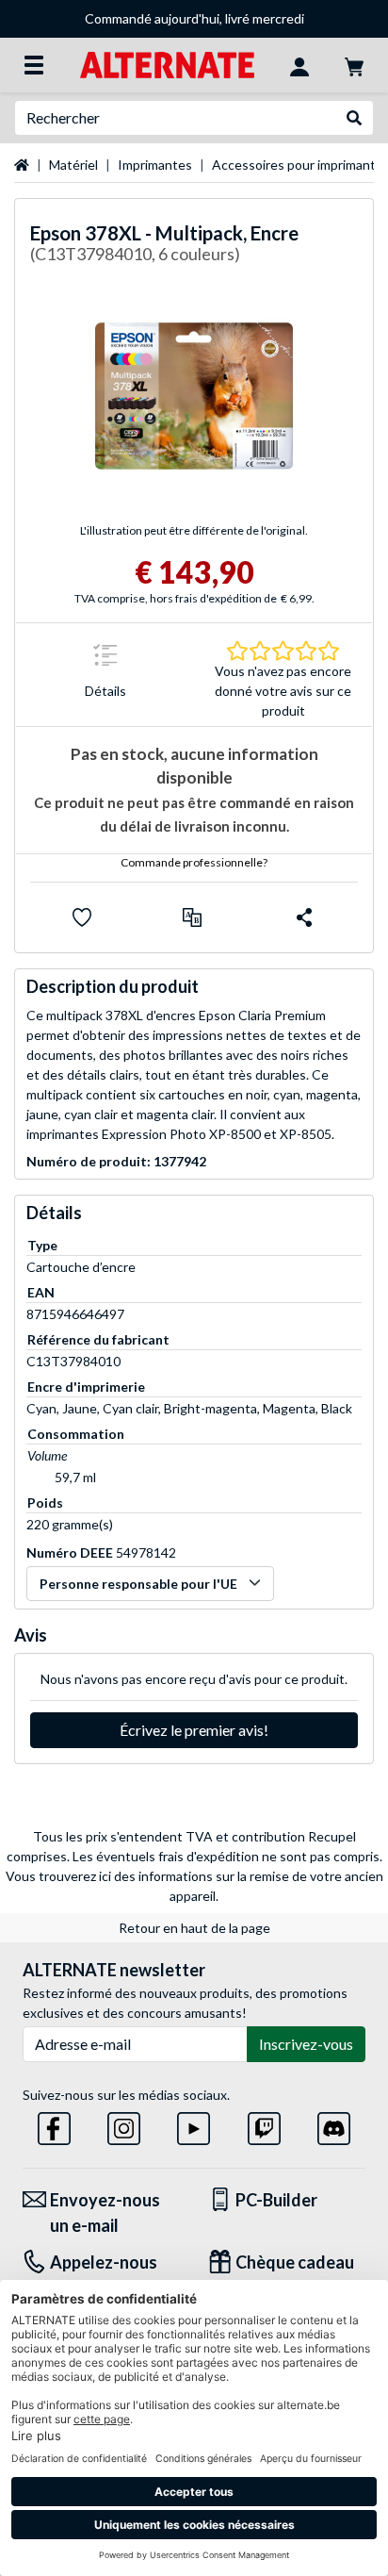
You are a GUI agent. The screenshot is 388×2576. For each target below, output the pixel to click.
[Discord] (334, 2126)
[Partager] (304, 917)
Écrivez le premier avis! (194, 1730)
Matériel (73, 165)
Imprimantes (155, 165)
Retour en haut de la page (194, 1928)
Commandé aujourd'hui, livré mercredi (194, 18)
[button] (192, 917)
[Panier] (354, 65)
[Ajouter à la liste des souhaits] (82, 917)
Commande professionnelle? (194, 862)
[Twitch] (264, 2126)
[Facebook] (54, 2126)
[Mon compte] (299, 65)
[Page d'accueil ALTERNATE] (167, 64)
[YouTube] (194, 2126)
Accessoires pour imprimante (298, 165)
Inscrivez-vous (306, 2044)
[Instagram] (124, 2126)
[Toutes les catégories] (34, 65)
